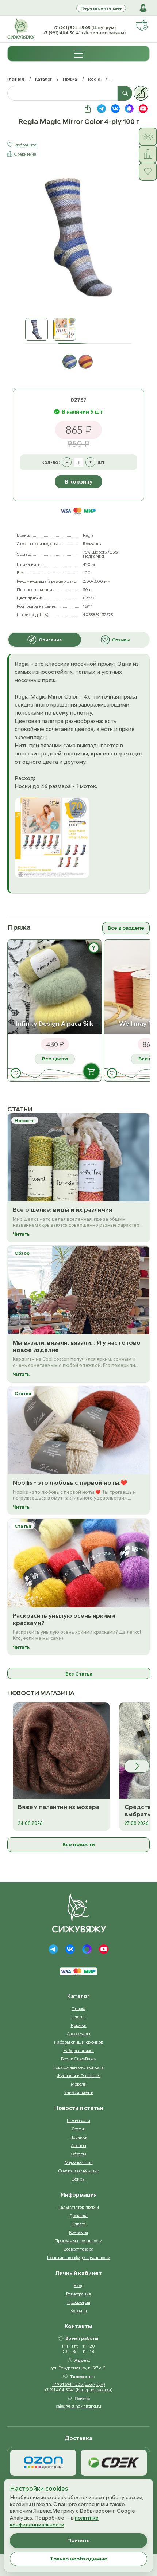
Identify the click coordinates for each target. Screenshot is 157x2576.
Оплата (79, 2224)
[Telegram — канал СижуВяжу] (102, 109)
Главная (16, 79)
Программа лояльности (78, 2241)
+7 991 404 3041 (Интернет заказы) (78, 2390)
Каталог (43, 79)
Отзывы (121, 640)
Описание (50, 640)
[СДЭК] (114, 2463)
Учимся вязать (79, 2092)
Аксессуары (78, 2034)
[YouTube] (104, 1949)
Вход (78, 2285)
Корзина (79, 2311)
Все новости (79, 1844)
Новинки (79, 2137)
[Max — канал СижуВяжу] (129, 109)
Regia (94, 79)
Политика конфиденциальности (79, 2257)
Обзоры (78, 2154)
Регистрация (79, 2294)
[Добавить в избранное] (16, 1073)
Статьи (79, 2129)
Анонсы (78, 2145)
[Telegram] (53, 1949)
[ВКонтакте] (70, 1949)
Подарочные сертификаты (78, 2067)
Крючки (79, 2025)
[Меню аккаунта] (143, 8)
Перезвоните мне (101, 8)
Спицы (78, 2017)
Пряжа (70, 79)
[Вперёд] (137, 1766)
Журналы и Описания (78, 2075)
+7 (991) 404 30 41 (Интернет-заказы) (84, 33)
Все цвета (55, 1059)
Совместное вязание (79, 2171)
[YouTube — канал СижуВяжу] (143, 109)
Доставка (78, 2215)
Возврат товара (78, 2249)
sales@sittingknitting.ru (79, 2406)
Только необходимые (79, 2559)
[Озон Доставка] (43, 2463)
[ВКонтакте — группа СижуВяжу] (115, 109)
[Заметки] (141, 93)
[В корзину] (91, 1071)
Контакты (78, 2232)
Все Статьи (79, 1674)
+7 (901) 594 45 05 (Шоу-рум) (84, 28)
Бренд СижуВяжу (78, 2059)
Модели (79, 2084)
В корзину (78, 482)
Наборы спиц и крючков (78, 2042)
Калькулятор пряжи (79, 2207)
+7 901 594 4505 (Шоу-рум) (79, 2384)
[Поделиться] (88, 109)
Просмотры (79, 2302)
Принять (78, 2540)
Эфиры (78, 2179)
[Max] (87, 1949)
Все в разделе (126, 928)
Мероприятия (79, 2162)
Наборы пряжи (78, 2050)
